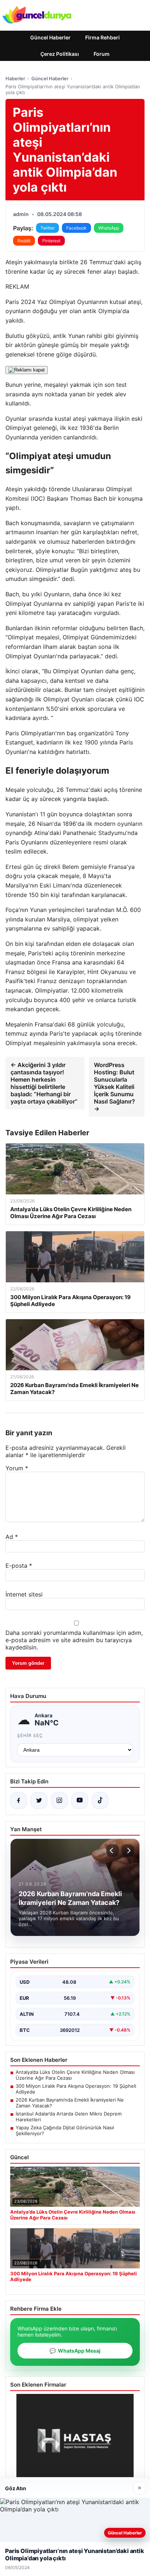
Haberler (15, 78)
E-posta (19, 1566)
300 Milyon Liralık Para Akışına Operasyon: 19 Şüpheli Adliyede (76, 2089)
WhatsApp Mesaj (75, 2351)
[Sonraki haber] (128, 1851)
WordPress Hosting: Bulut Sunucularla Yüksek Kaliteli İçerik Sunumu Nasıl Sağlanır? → (115, 1087)
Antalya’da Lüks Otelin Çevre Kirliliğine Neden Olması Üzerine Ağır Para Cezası (75, 2075)
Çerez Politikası (60, 54)
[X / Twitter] (39, 1801)
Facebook (76, 228)
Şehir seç (30, 1735)
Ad (12, 1537)
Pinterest (51, 241)
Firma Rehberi (102, 37)
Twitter (48, 228)
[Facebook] (19, 1801)
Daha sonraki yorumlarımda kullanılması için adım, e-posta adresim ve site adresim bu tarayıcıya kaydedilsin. (74, 1640)
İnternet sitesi (24, 1594)
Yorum (17, 1468)
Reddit (24, 241)
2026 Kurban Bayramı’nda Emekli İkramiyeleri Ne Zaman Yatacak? (70, 2103)
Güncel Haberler (50, 37)
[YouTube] (80, 1801)
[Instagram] (59, 1801)
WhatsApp (109, 228)
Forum (102, 54)
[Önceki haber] (112, 1851)
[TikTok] (100, 1801)
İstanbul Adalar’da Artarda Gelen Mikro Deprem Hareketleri (69, 2117)
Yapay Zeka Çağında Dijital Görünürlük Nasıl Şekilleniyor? (65, 2130)
